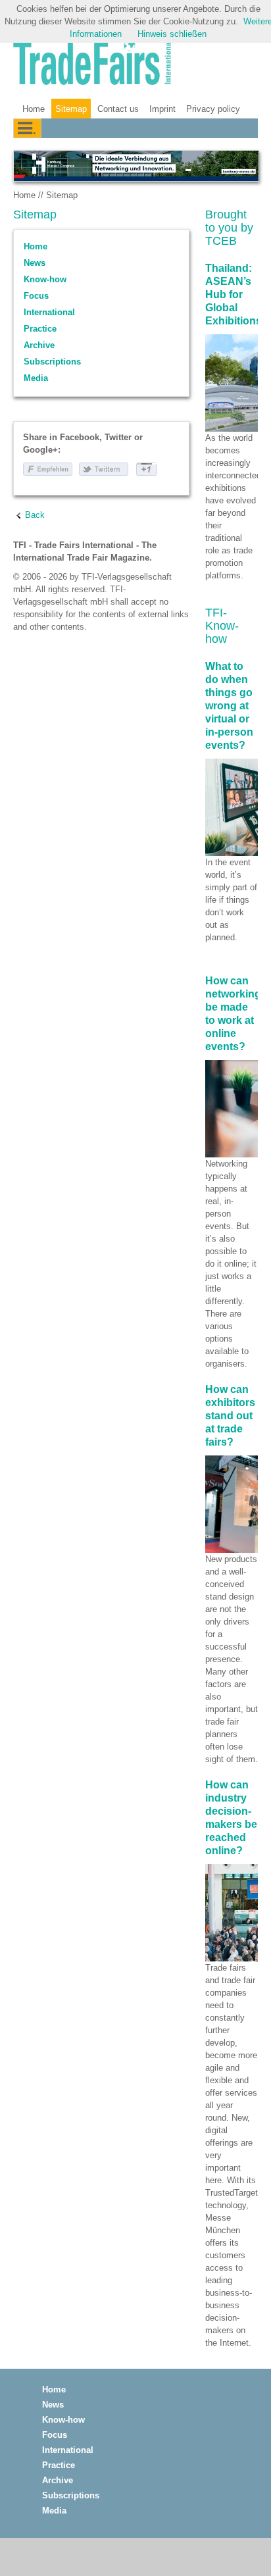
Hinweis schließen (172, 34)
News (35, 263)
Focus (36, 296)
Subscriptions (52, 362)
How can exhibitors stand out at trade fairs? (230, 1416)
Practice (40, 329)
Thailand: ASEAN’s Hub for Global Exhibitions (234, 294)
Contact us (118, 109)
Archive (39, 345)
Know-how (45, 279)
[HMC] (135, 166)
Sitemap (71, 109)
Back (35, 515)
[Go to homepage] (92, 64)
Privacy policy (213, 109)
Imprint (162, 109)
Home (34, 109)
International (49, 312)
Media (36, 378)
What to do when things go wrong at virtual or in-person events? (229, 706)
